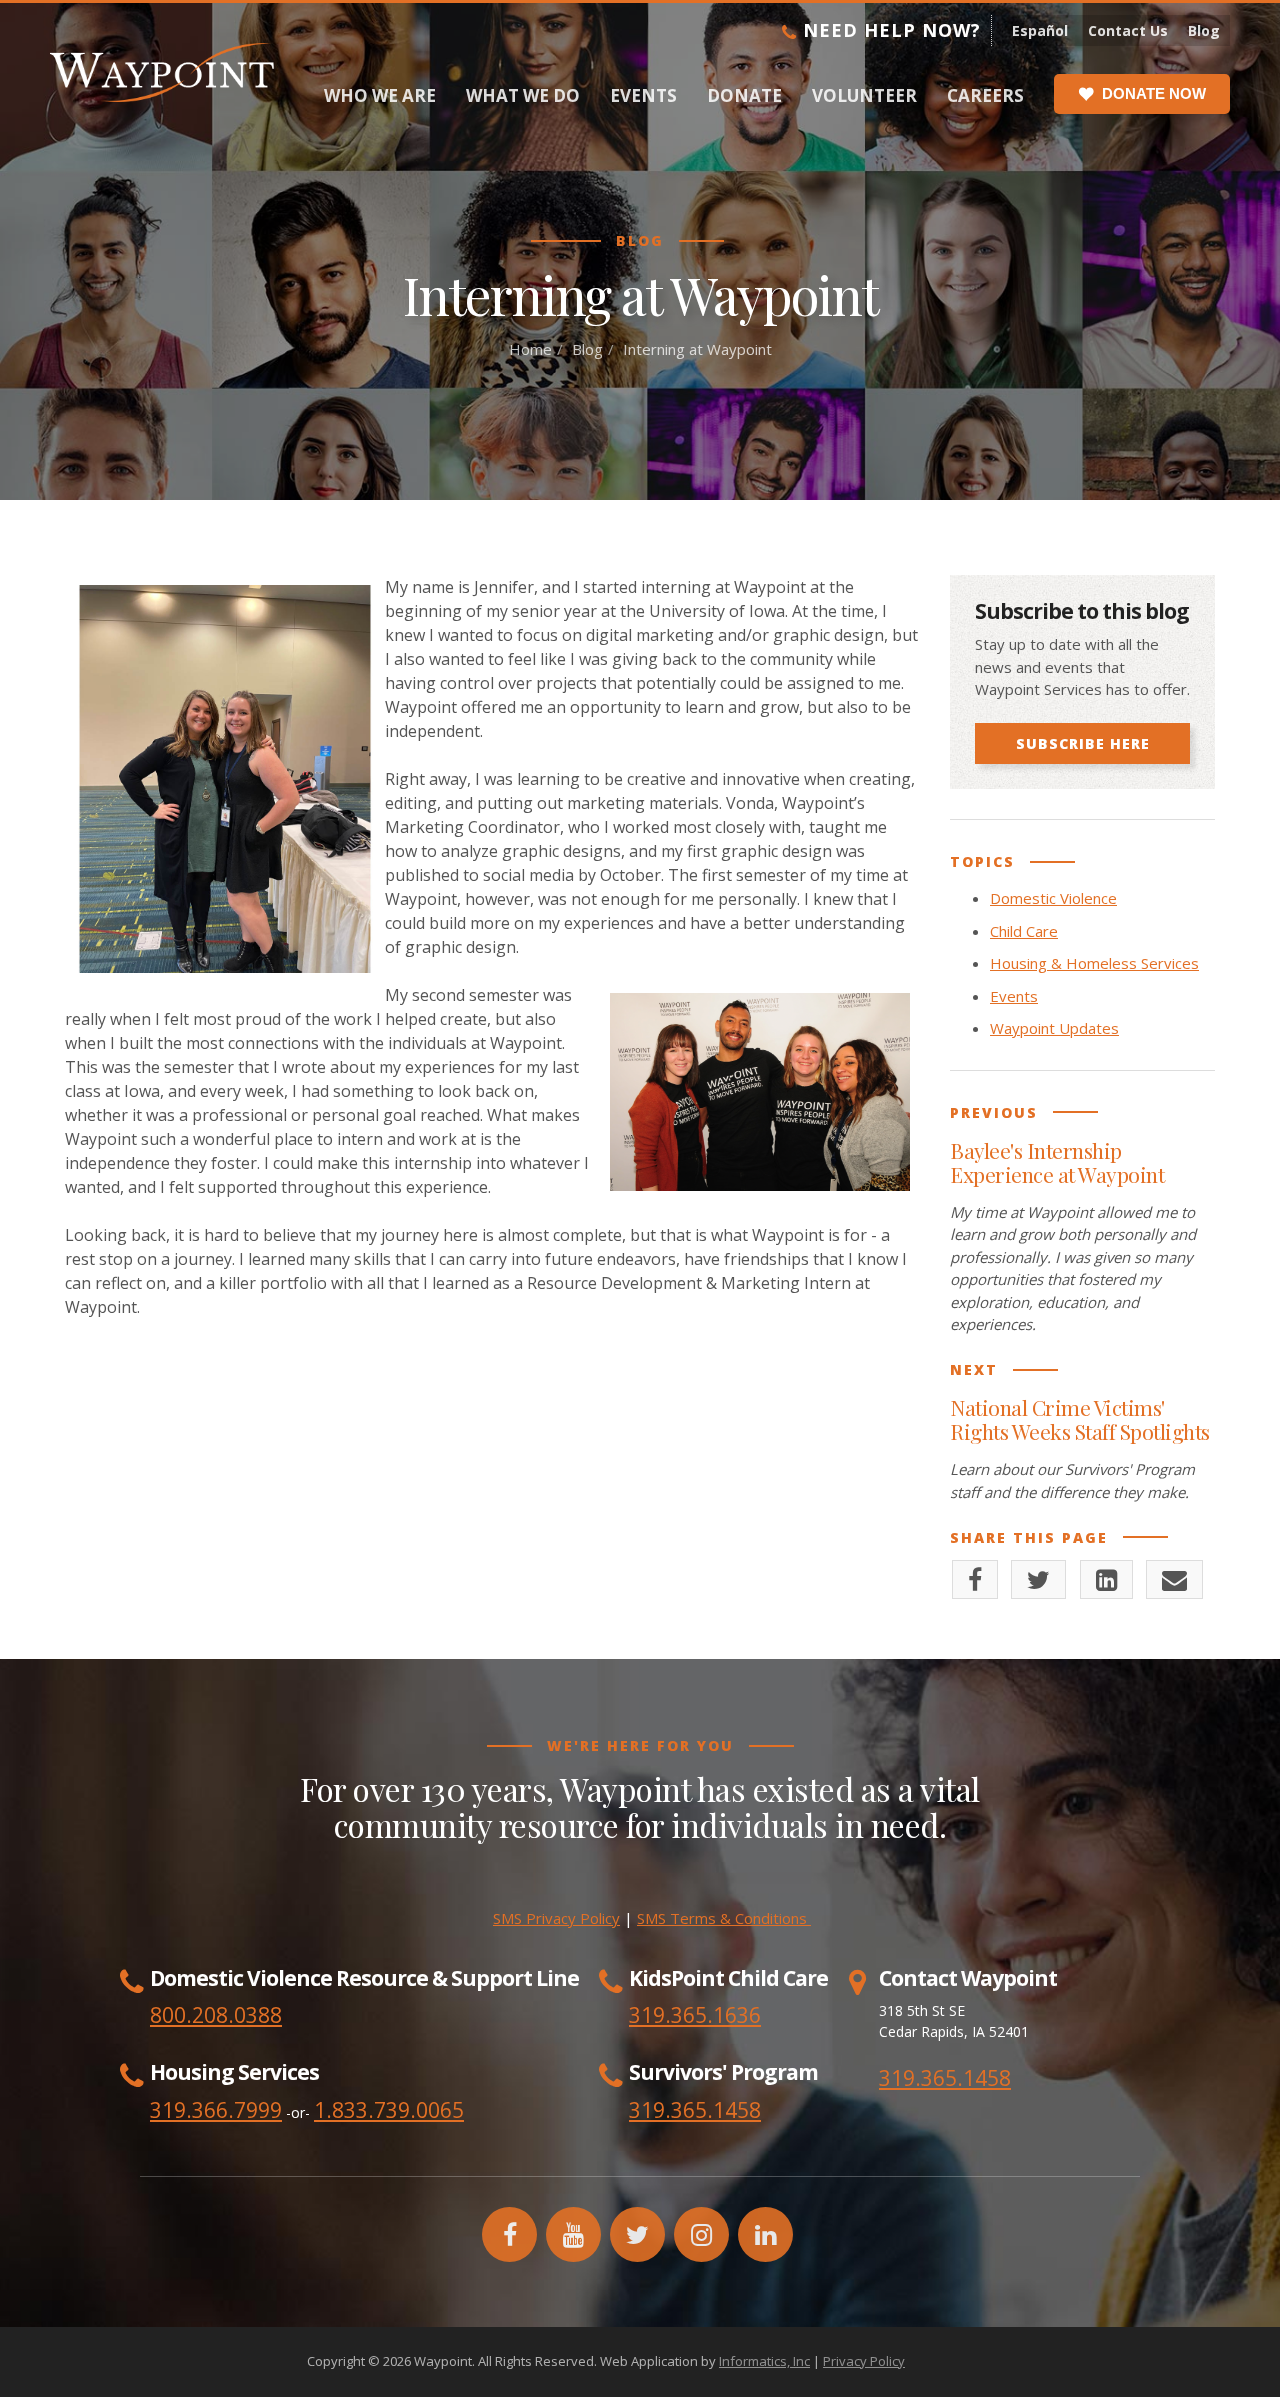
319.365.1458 (945, 2078)
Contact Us (1128, 30)
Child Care (1024, 931)
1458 (737, 2110)
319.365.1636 (695, 2015)
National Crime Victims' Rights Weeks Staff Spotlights (1080, 1419)
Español (1040, 30)
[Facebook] (975, 1580)
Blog (1204, 30)
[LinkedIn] (1106, 1580)
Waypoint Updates (1054, 1028)
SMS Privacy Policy (556, 1918)
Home (530, 349)
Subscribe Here (1083, 743)
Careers (985, 95)
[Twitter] (1038, 1580)
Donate (744, 95)
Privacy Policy (864, 2361)
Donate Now (1154, 93)
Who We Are (380, 95)
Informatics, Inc (764, 2361)
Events (643, 95)
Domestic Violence (1053, 898)
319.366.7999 (216, 2110)
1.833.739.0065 (389, 2110)
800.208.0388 (216, 2015)
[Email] (1174, 1580)
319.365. (671, 2110)
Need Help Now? (889, 30)
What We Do (523, 95)
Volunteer (864, 95)
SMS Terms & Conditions (724, 1918)
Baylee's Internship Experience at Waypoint (1057, 1162)
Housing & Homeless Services (1094, 963)
